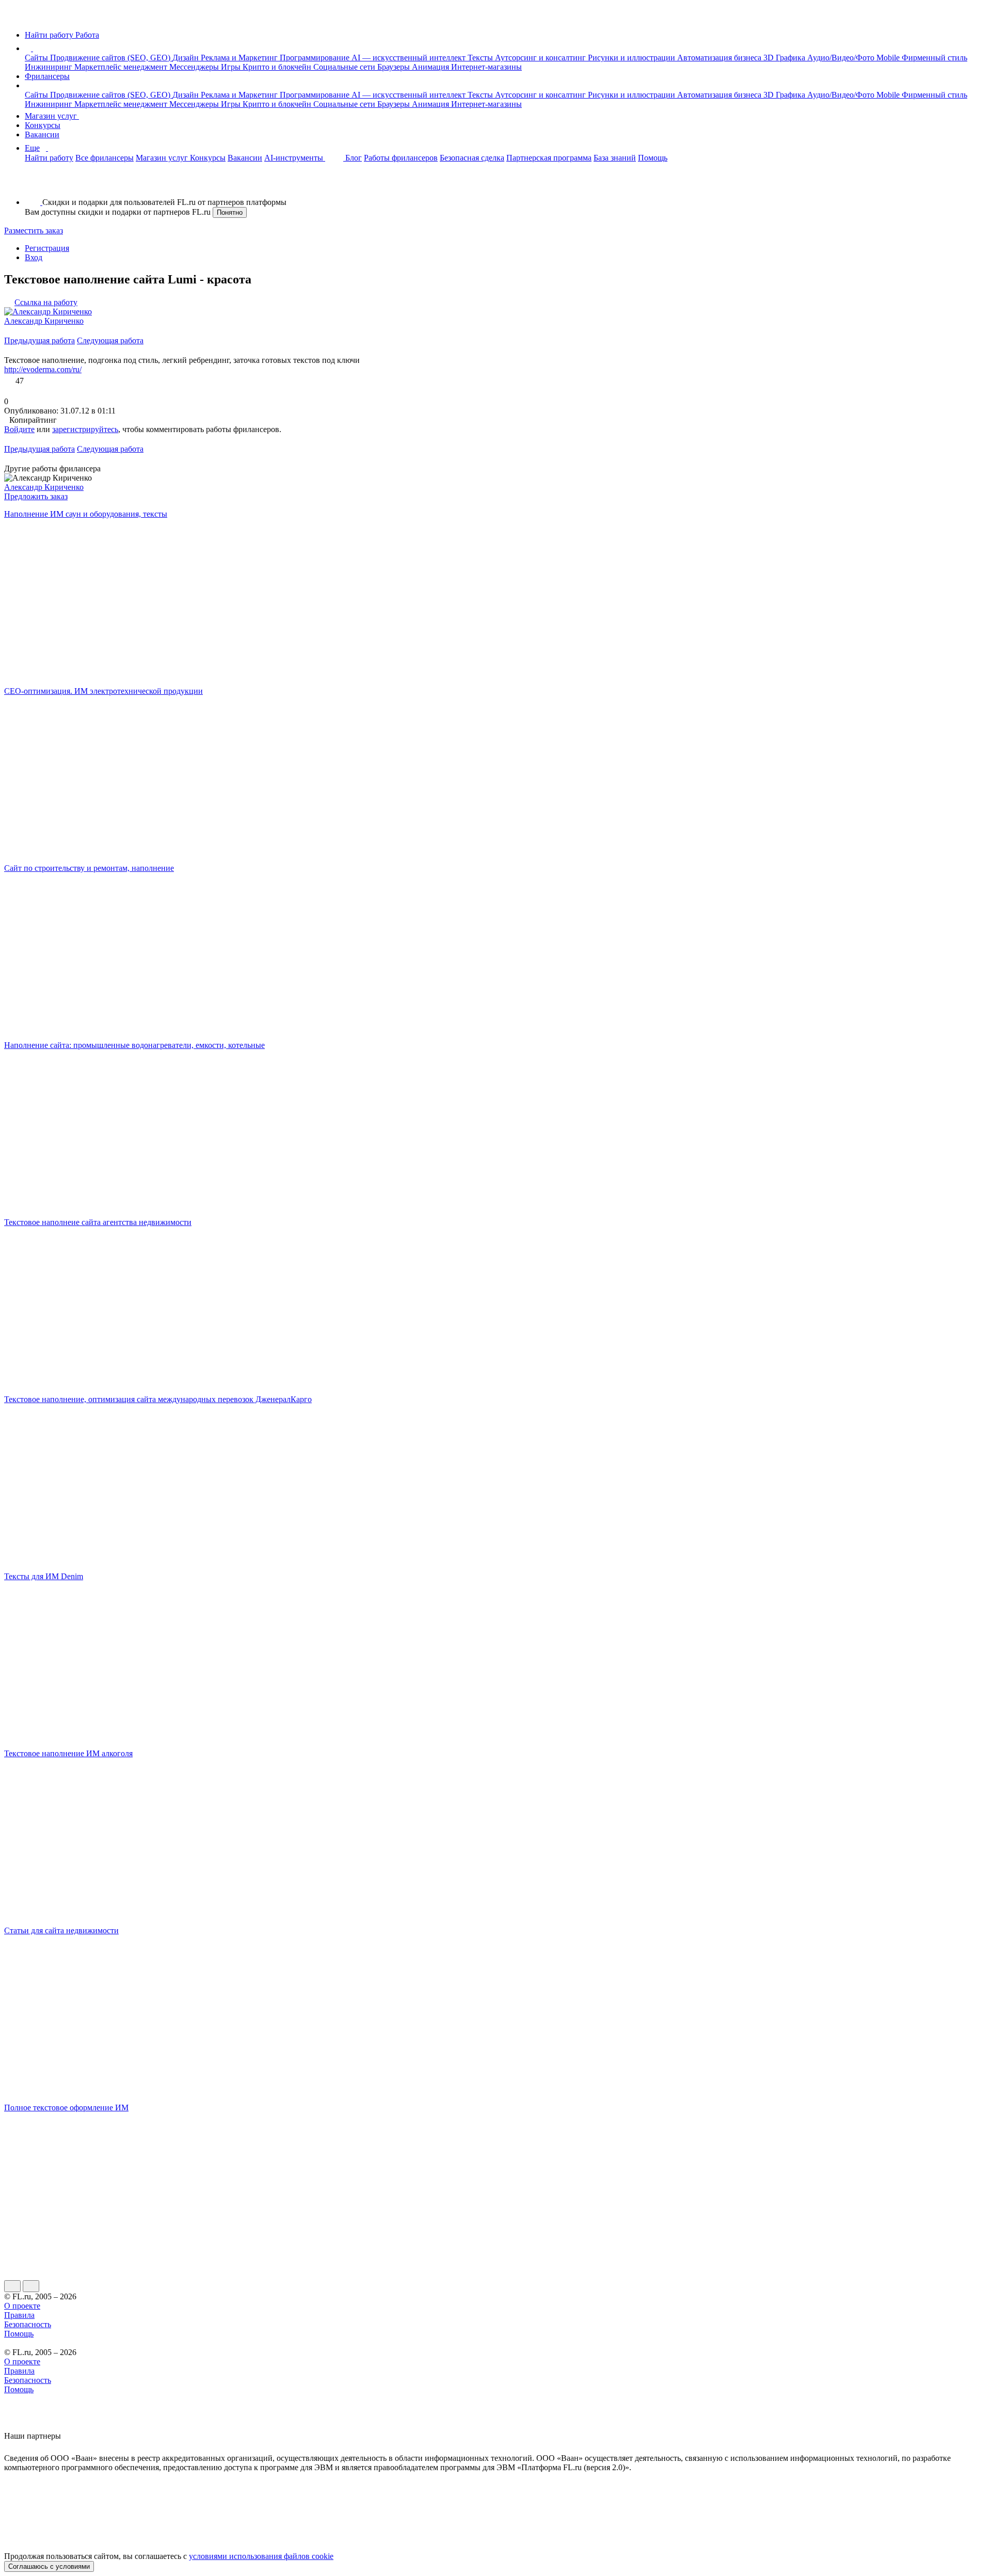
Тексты (481, 58)
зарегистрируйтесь (85, 429)
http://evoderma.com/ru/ (43, 369)
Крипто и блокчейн (278, 67)
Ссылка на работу (46, 302)
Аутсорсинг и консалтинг (541, 58)
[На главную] (14, 17)
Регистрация (47, 248)
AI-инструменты (295, 158)
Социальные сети (345, 67)
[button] (35, 48)
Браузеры (395, 67)
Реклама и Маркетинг (240, 58)
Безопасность (28, 2324)
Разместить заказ (34, 230)
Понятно (230, 212)
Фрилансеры (47, 76)
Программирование (316, 58)
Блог (354, 158)
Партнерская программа (549, 158)
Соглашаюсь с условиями (49, 2566)
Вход (34, 257)
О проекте (22, 2306)
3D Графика (785, 58)
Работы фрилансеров (401, 158)
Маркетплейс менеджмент (122, 67)
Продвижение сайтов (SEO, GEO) (111, 58)
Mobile (889, 58)
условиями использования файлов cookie (261, 2556)
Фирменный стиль (934, 58)
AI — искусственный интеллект (410, 58)
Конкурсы (43, 125)
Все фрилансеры (105, 158)
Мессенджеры (195, 67)
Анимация (431, 67)
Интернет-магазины (486, 67)
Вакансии (42, 134)
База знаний (615, 158)
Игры (232, 67)
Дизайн (187, 58)
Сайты (37, 58)
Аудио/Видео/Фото (842, 58)
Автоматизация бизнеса (720, 58)
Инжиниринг (50, 67)
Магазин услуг (52, 116)
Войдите (19, 429)
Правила (19, 2315)
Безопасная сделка (472, 158)
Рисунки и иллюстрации (633, 58)
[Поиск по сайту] (33, 185)
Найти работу (49, 158)
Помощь (653, 158)
